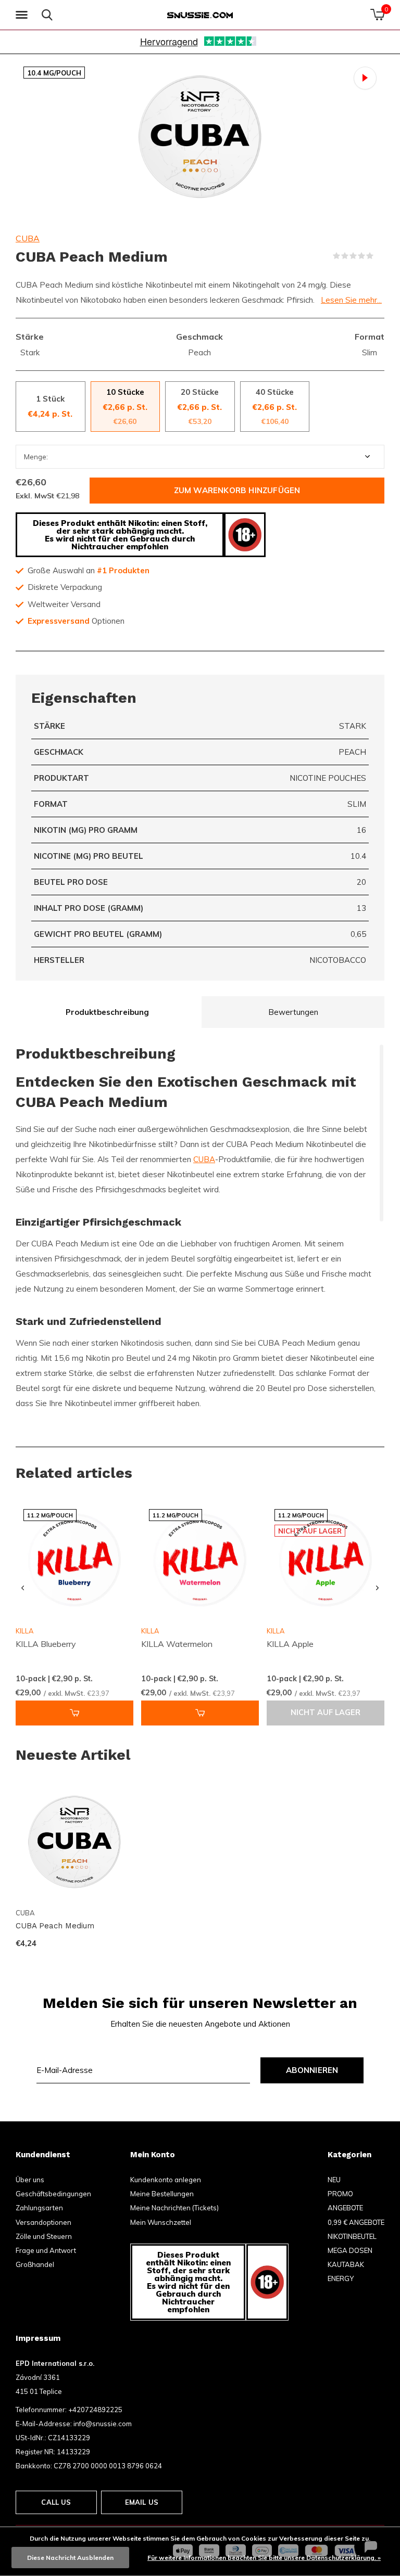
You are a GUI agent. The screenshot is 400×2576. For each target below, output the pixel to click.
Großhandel (35, 2264)
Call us (56, 2502)
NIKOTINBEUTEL (352, 2236)
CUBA (28, 238)
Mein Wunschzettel (161, 2222)
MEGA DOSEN (350, 2250)
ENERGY (341, 2278)
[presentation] (23, 1588)
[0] (377, 15)
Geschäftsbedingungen (53, 2194)
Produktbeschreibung (107, 1012)
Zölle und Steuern (44, 2236)
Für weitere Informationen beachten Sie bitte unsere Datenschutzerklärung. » (264, 2558)
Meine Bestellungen (162, 2194)
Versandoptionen (43, 2222)
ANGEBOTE (345, 2208)
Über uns (30, 2180)
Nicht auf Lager (326, 1712)
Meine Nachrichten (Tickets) (174, 2208)
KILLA (150, 1631)
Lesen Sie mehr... (351, 300)
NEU (334, 2180)
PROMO (340, 2194)
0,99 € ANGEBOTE (356, 2222)
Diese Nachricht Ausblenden (70, 2558)
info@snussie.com (103, 2424)
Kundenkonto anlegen (166, 2180)
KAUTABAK (346, 2264)
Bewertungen (293, 1012)
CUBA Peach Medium (55, 1926)
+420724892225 (95, 2410)
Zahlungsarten (39, 2208)
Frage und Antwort (46, 2250)
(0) (380, 256)
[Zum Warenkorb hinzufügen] (74, 1713)
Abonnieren (312, 2070)
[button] (23, 15)
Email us (142, 2502)
